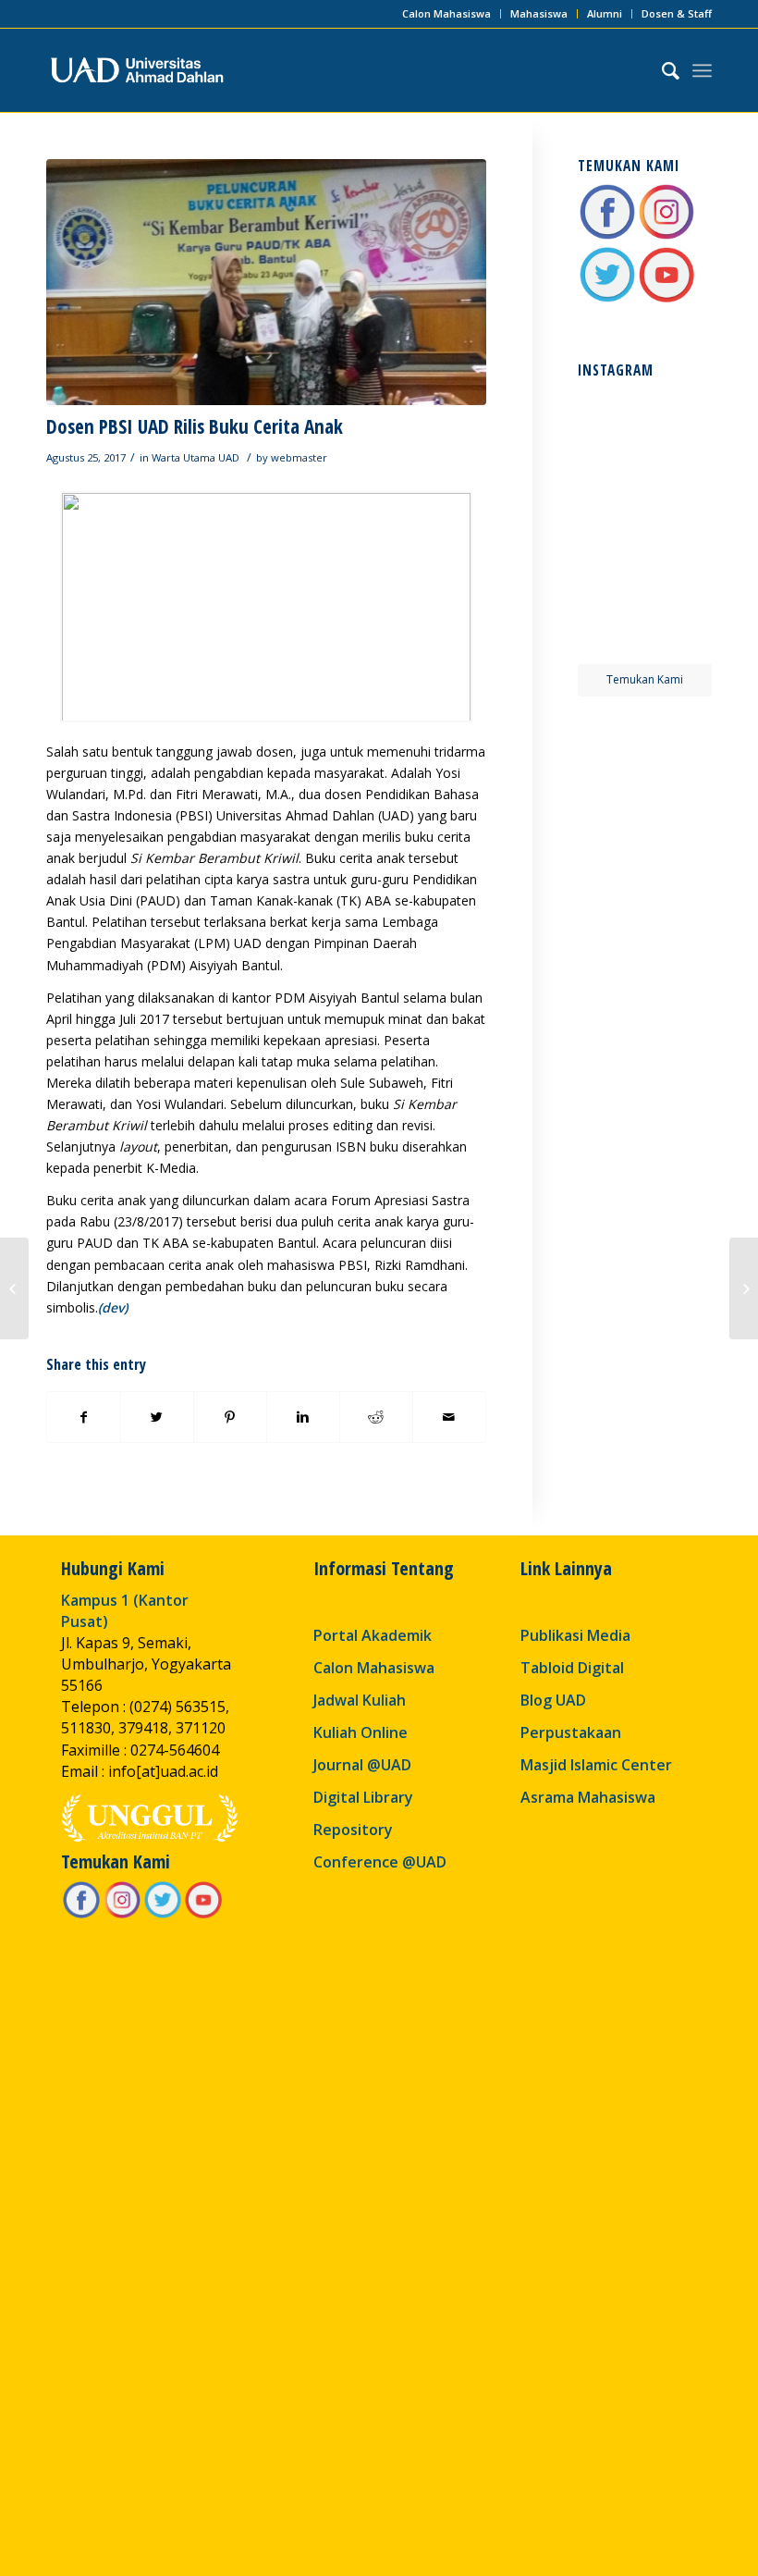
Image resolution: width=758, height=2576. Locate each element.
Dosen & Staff (677, 13)
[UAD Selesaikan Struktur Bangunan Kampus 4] (744, 1288)
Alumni (605, 13)
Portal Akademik (373, 1635)
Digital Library (363, 1797)
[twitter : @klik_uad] (607, 299)
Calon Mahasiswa (446, 13)
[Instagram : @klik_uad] (666, 236)
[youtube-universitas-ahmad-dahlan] (666, 299)
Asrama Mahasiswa (588, 1797)
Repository (353, 1830)
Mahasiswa (539, 13)
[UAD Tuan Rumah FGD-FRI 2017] (14, 1288)
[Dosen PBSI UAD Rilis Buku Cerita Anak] (266, 282)
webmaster (299, 457)
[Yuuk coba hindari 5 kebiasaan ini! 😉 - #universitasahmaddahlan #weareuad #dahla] (610, 489)
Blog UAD (553, 1700)
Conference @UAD (380, 1862)
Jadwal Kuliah (360, 1700)
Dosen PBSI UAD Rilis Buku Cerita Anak (195, 426)
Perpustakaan (571, 1732)
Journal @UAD (362, 1765)
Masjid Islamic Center (596, 1765)
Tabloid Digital (572, 1668)
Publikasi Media (575, 1635)
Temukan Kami (645, 679)
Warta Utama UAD (196, 457)
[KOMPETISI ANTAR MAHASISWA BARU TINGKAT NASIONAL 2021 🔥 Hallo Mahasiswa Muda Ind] (679, 559)
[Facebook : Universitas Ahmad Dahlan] (607, 236)
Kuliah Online (361, 1732)
